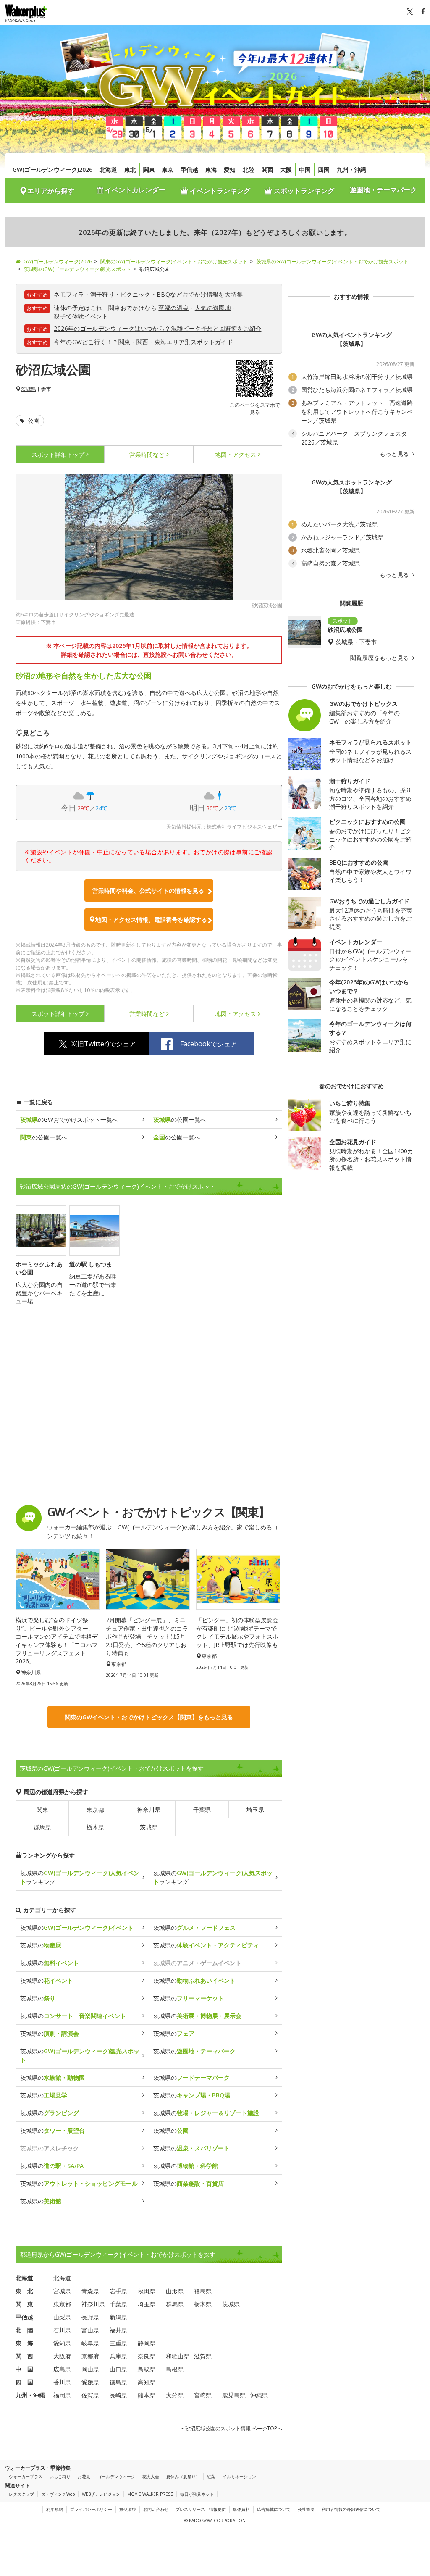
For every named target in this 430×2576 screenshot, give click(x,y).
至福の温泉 (173, 308)
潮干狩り (102, 294)
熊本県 (147, 2395)
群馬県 (42, 1827)
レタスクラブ (21, 2494)
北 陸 (24, 2330)
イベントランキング (219, 191)
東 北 (24, 2291)
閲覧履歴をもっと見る (380, 658)
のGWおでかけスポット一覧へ (69, 1120)
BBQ (163, 294)
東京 (168, 170)
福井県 (118, 2330)
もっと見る (395, 454)
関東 (149, 170)
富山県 (90, 2330)
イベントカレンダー (134, 190)
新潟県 (118, 2317)
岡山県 (90, 2369)
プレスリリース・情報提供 (201, 2509)
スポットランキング (303, 191)
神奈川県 (149, 1809)
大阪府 (62, 2356)
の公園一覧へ (180, 1120)
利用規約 (55, 2509)
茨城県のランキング (80, 1877)
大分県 (175, 2395)
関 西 (24, 2356)
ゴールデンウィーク (116, 2476)
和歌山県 (178, 2356)
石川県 (62, 2330)
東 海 (24, 2343)
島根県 (175, 2369)
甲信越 (189, 170)
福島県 (203, 2291)
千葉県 (202, 1809)
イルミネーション (239, 2476)
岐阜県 (90, 2343)
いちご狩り (60, 2476)
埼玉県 (255, 1809)
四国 (324, 170)
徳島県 (118, 2382)
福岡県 (62, 2395)
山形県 (175, 2291)
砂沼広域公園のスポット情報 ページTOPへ (233, 2428)
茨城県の (77, 1927)
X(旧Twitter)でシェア (104, 1044)
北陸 (249, 170)
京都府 (90, 2356)
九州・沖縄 (351, 170)
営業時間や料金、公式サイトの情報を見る (148, 891)
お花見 (84, 2476)
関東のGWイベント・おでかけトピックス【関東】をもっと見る (149, 1717)
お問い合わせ (156, 2509)
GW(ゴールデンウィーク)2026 (52, 170)
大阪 (286, 170)
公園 (33, 420)
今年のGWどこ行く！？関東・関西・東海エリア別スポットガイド (143, 342)
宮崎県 (203, 2395)
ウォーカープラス (26, 2476)
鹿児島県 (234, 2395)
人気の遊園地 (213, 308)
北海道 (108, 170)
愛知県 (62, 2343)
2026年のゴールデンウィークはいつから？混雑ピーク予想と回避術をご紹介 (157, 328)
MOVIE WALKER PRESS (150, 2494)
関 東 (24, 2304)
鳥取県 (147, 2369)
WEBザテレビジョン (101, 2494)
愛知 (230, 170)
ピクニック (136, 294)
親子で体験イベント (81, 316)
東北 (130, 170)
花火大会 (151, 2476)
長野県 (90, 2317)
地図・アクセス (236, 454)
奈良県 (147, 2356)
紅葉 (211, 2476)
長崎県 (118, 2395)
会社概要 (306, 2509)
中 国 (24, 2369)
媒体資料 (241, 2509)
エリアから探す (51, 191)
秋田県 (147, 2291)
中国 (305, 170)
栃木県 (95, 1827)
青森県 (90, 2291)
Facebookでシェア (209, 1044)
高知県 (147, 2382)
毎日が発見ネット (197, 2494)
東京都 (95, 1809)
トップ (58, 454)
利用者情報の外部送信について (351, 2509)
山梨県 (62, 2317)
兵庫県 (118, 2356)
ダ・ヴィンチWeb (58, 2494)
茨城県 (29, 389)
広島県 (62, 2369)
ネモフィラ (69, 294)
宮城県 (62, 2291)
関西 (267, 170)
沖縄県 (259, 2395)
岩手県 (118, 2291)
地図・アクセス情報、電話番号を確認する (151, 920)
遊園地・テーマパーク (383, 190)
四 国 (24, 2382)
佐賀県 (90, 2395)
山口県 (118, 2369)
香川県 (62, 2382)
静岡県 (147, 2343)
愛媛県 (90, 2382)
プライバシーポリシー (91, 2509)
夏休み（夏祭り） (183, 2476)
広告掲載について (274, 2509)
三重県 (118, 2343)
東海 (211, 170)
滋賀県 (203, 2356)
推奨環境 (128, 2509)
